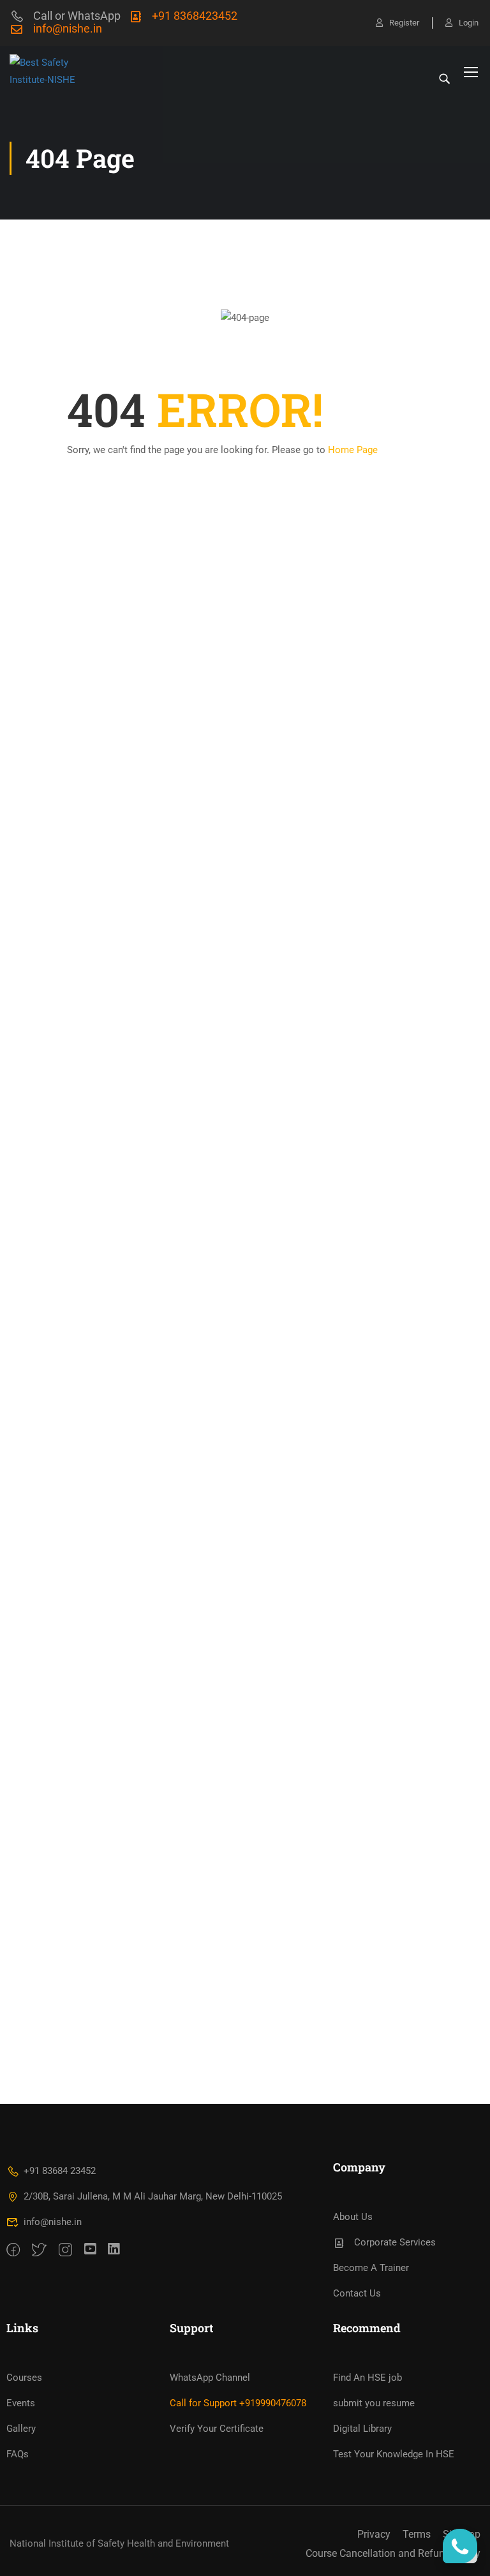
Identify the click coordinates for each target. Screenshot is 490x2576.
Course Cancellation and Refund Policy (393, 2553)
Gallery (21, 2429)
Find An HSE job (367, 2378)
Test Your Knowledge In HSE (394, 2454)
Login (469, 23)
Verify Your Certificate (217, 2429)
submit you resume (374, 2403)
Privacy (374, 2534)
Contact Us (357, 2293)
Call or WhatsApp (77, 16)
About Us (353, 2217)
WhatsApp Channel (210, 2378)
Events (21, 2403)
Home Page (353, 450)
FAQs (18, 2454)
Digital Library (362, 2429)
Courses (24, 2378)
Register (404, 23)
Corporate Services (395, 2242)
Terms (417, 2534)
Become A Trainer (371, 2268)
